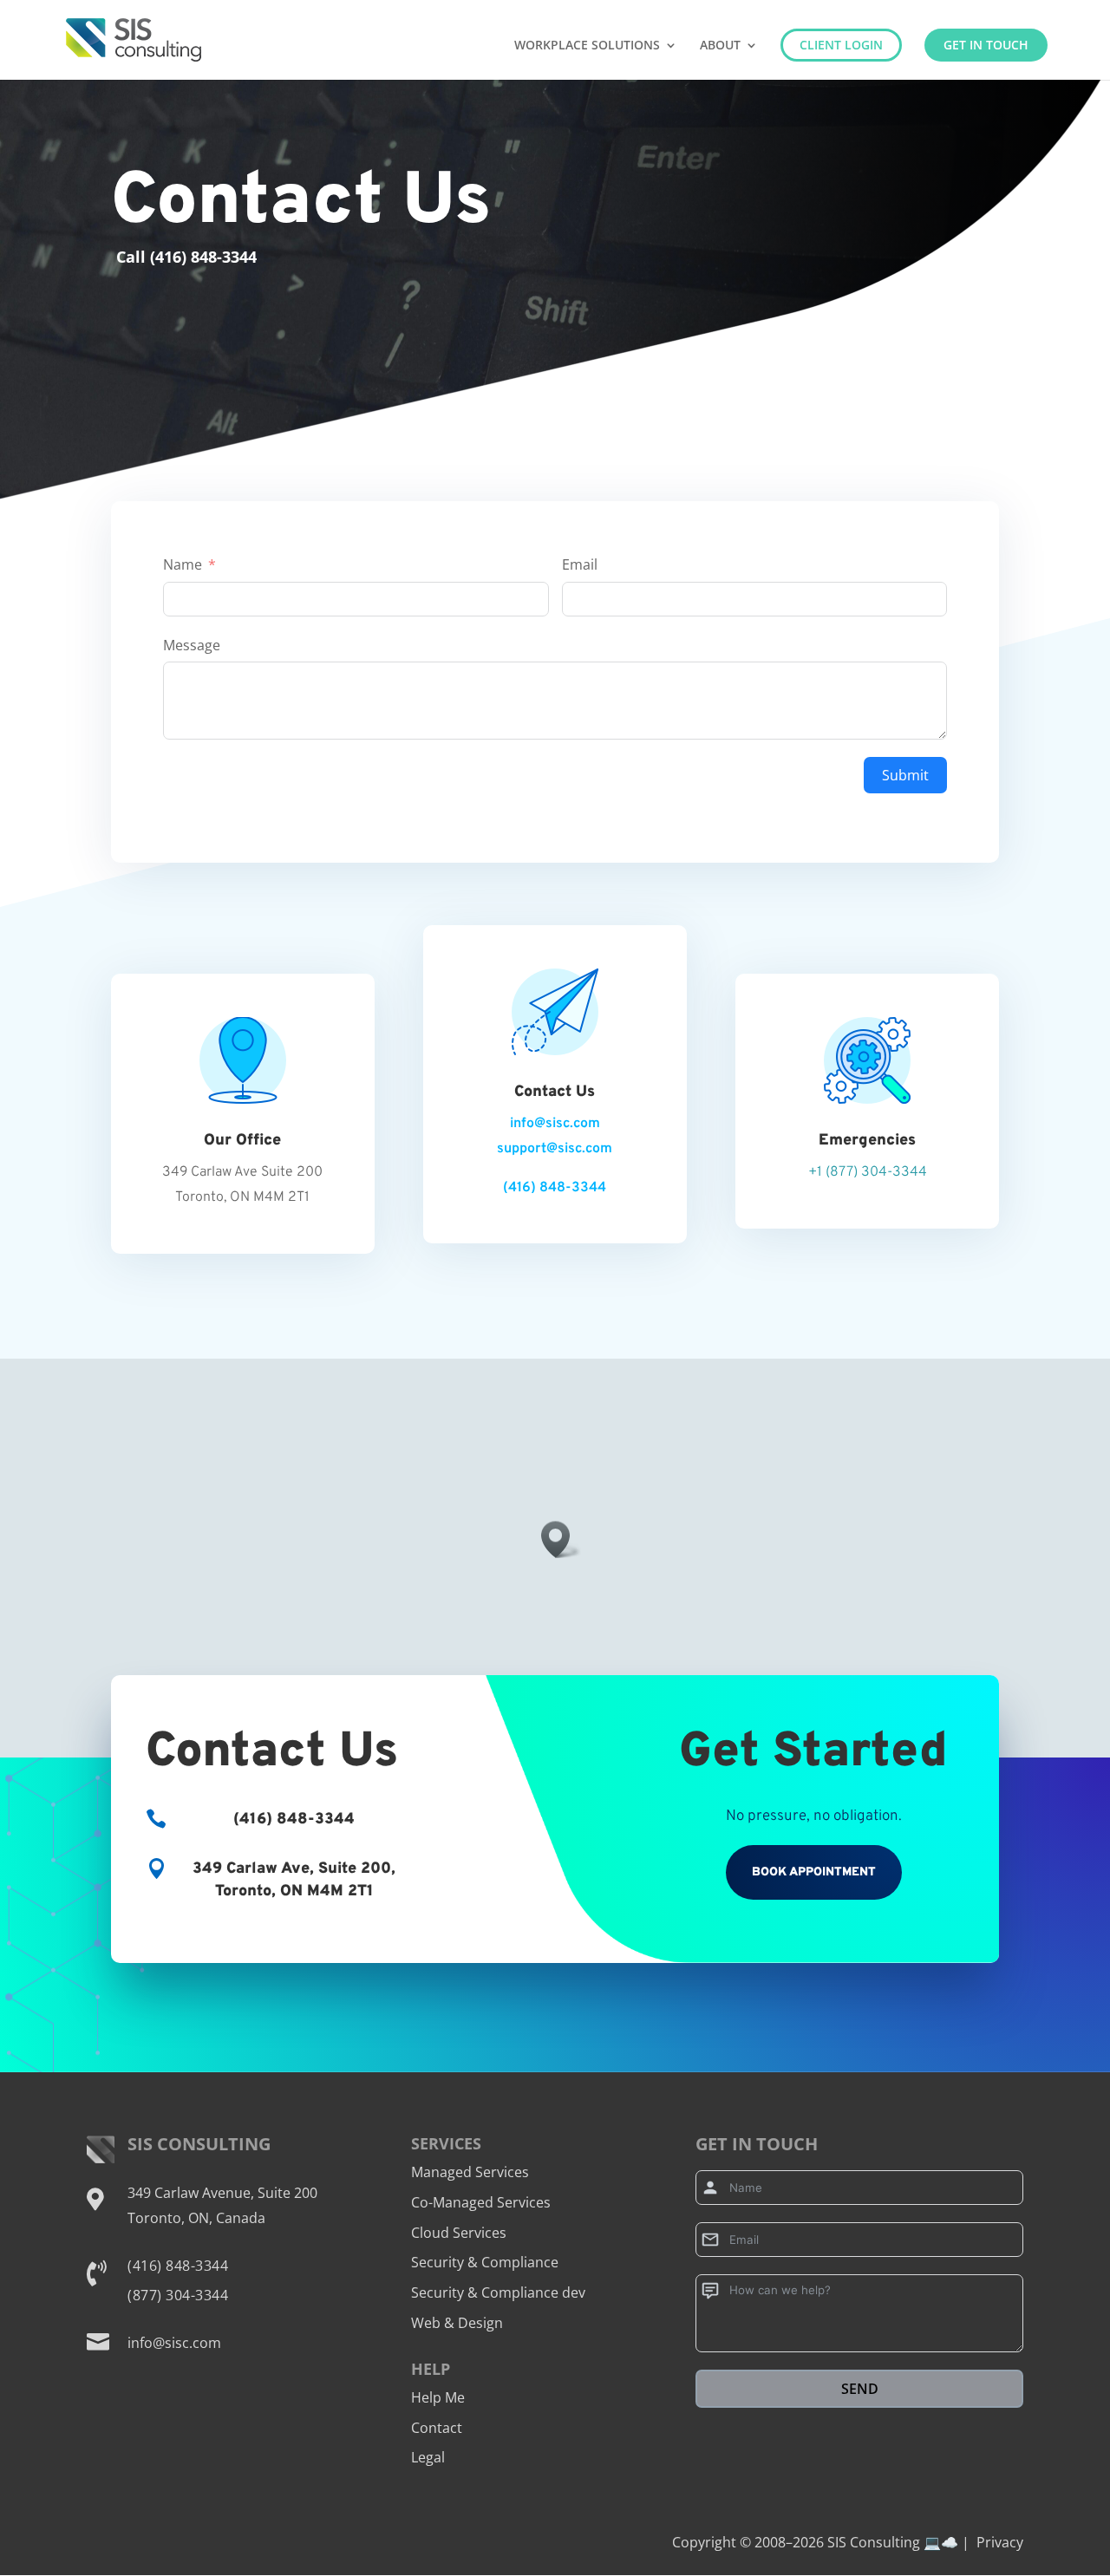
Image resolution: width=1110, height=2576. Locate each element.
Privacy (1000, 2542)
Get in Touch (986, 45)
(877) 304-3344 (178, 2295)
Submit (905, 775)
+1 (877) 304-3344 (868, 1172)
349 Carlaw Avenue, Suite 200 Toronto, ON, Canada (222, 2205)
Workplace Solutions (587, 46)
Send (860, 2389)
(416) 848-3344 (555, 1188)
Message (192, 645)
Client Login (841, 45)
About (720, 46)
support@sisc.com (555, 1149)
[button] (561, 1539)
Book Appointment (814, 1872)
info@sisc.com (555, 1124)
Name (183, 564)
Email (580, 564)
